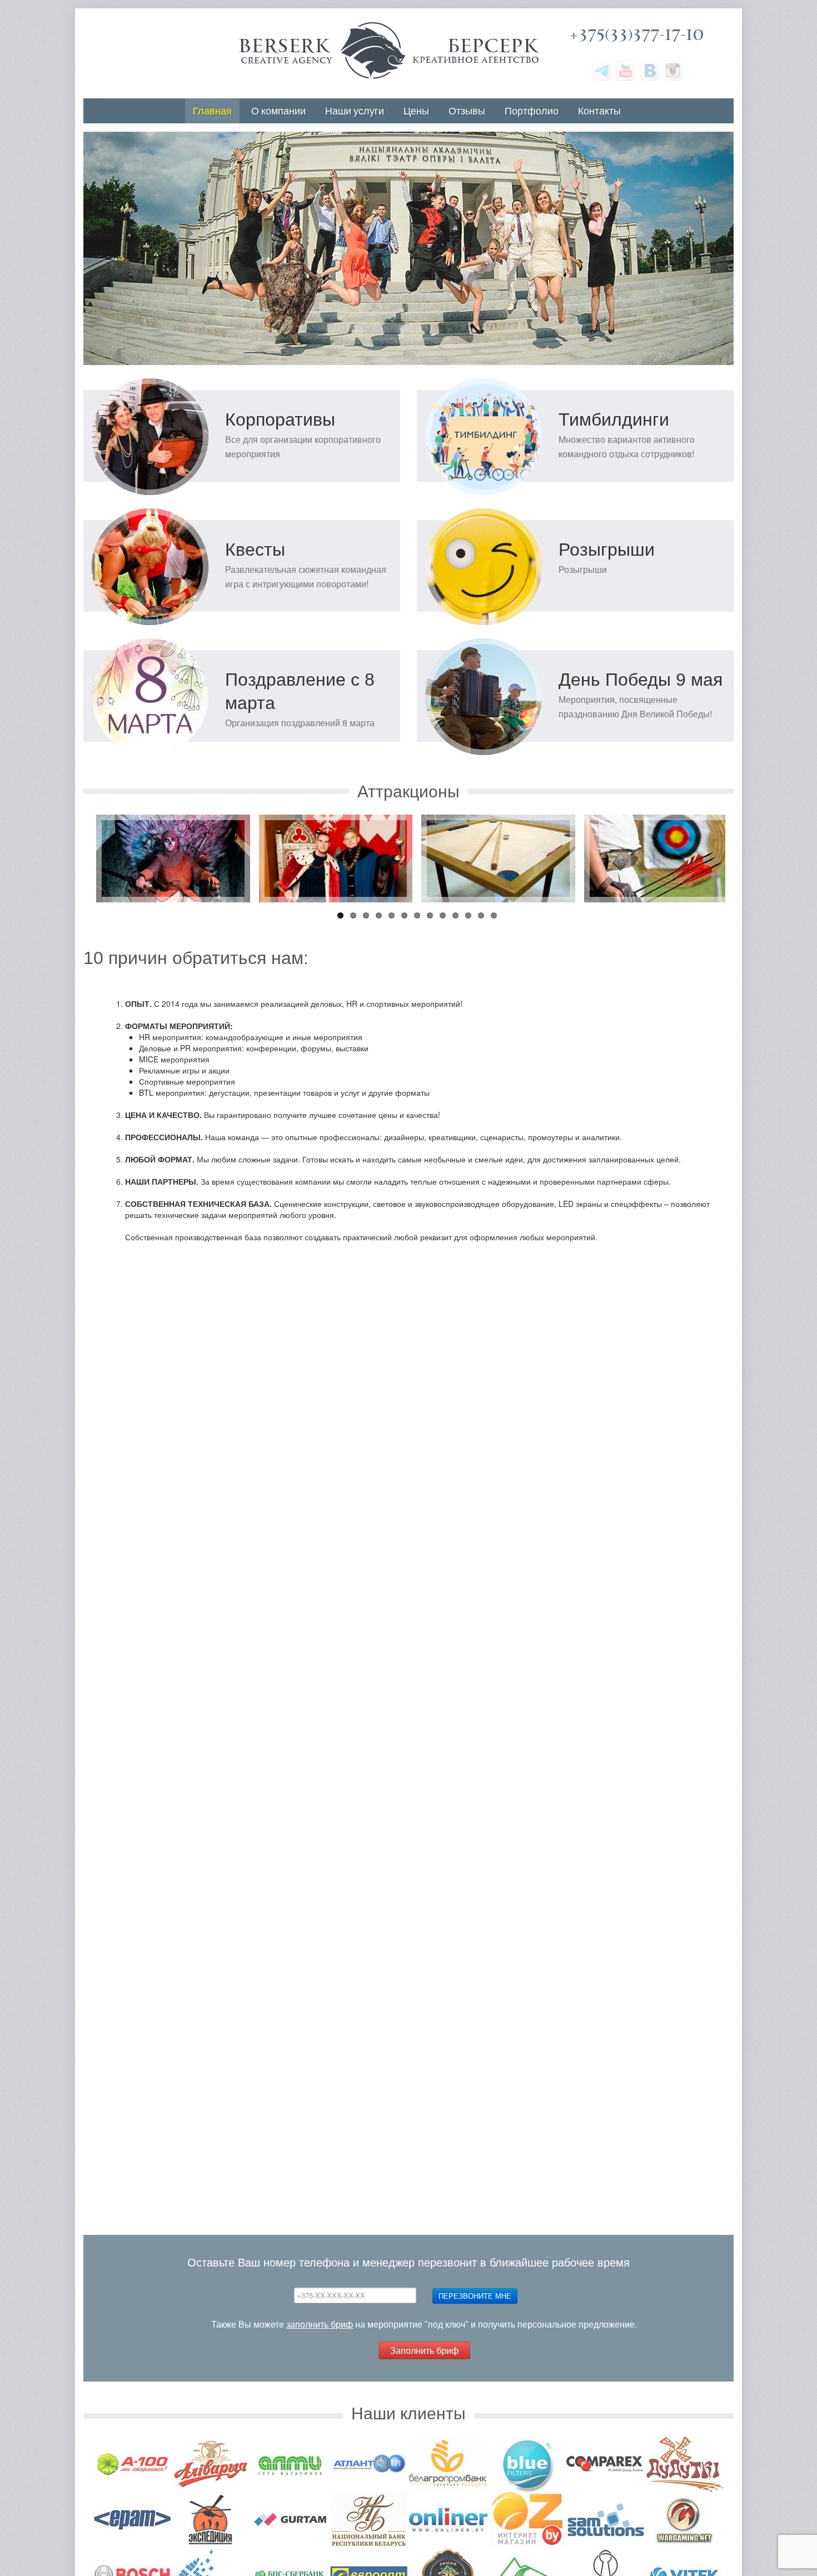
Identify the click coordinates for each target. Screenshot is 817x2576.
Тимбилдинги (614, 420)
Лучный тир (661, 826)
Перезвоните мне (475, 2296)
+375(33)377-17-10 (637, 35)
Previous (68, 793)
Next (749, 793)
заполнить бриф (320, 2325)
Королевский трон (335, 826)
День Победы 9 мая (641, 680)
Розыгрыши (607, 550)
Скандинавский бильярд (498, 826)
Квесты (255, 550)
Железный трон (173, 826)
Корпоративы (280, 420)
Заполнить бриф (424, 2350)
